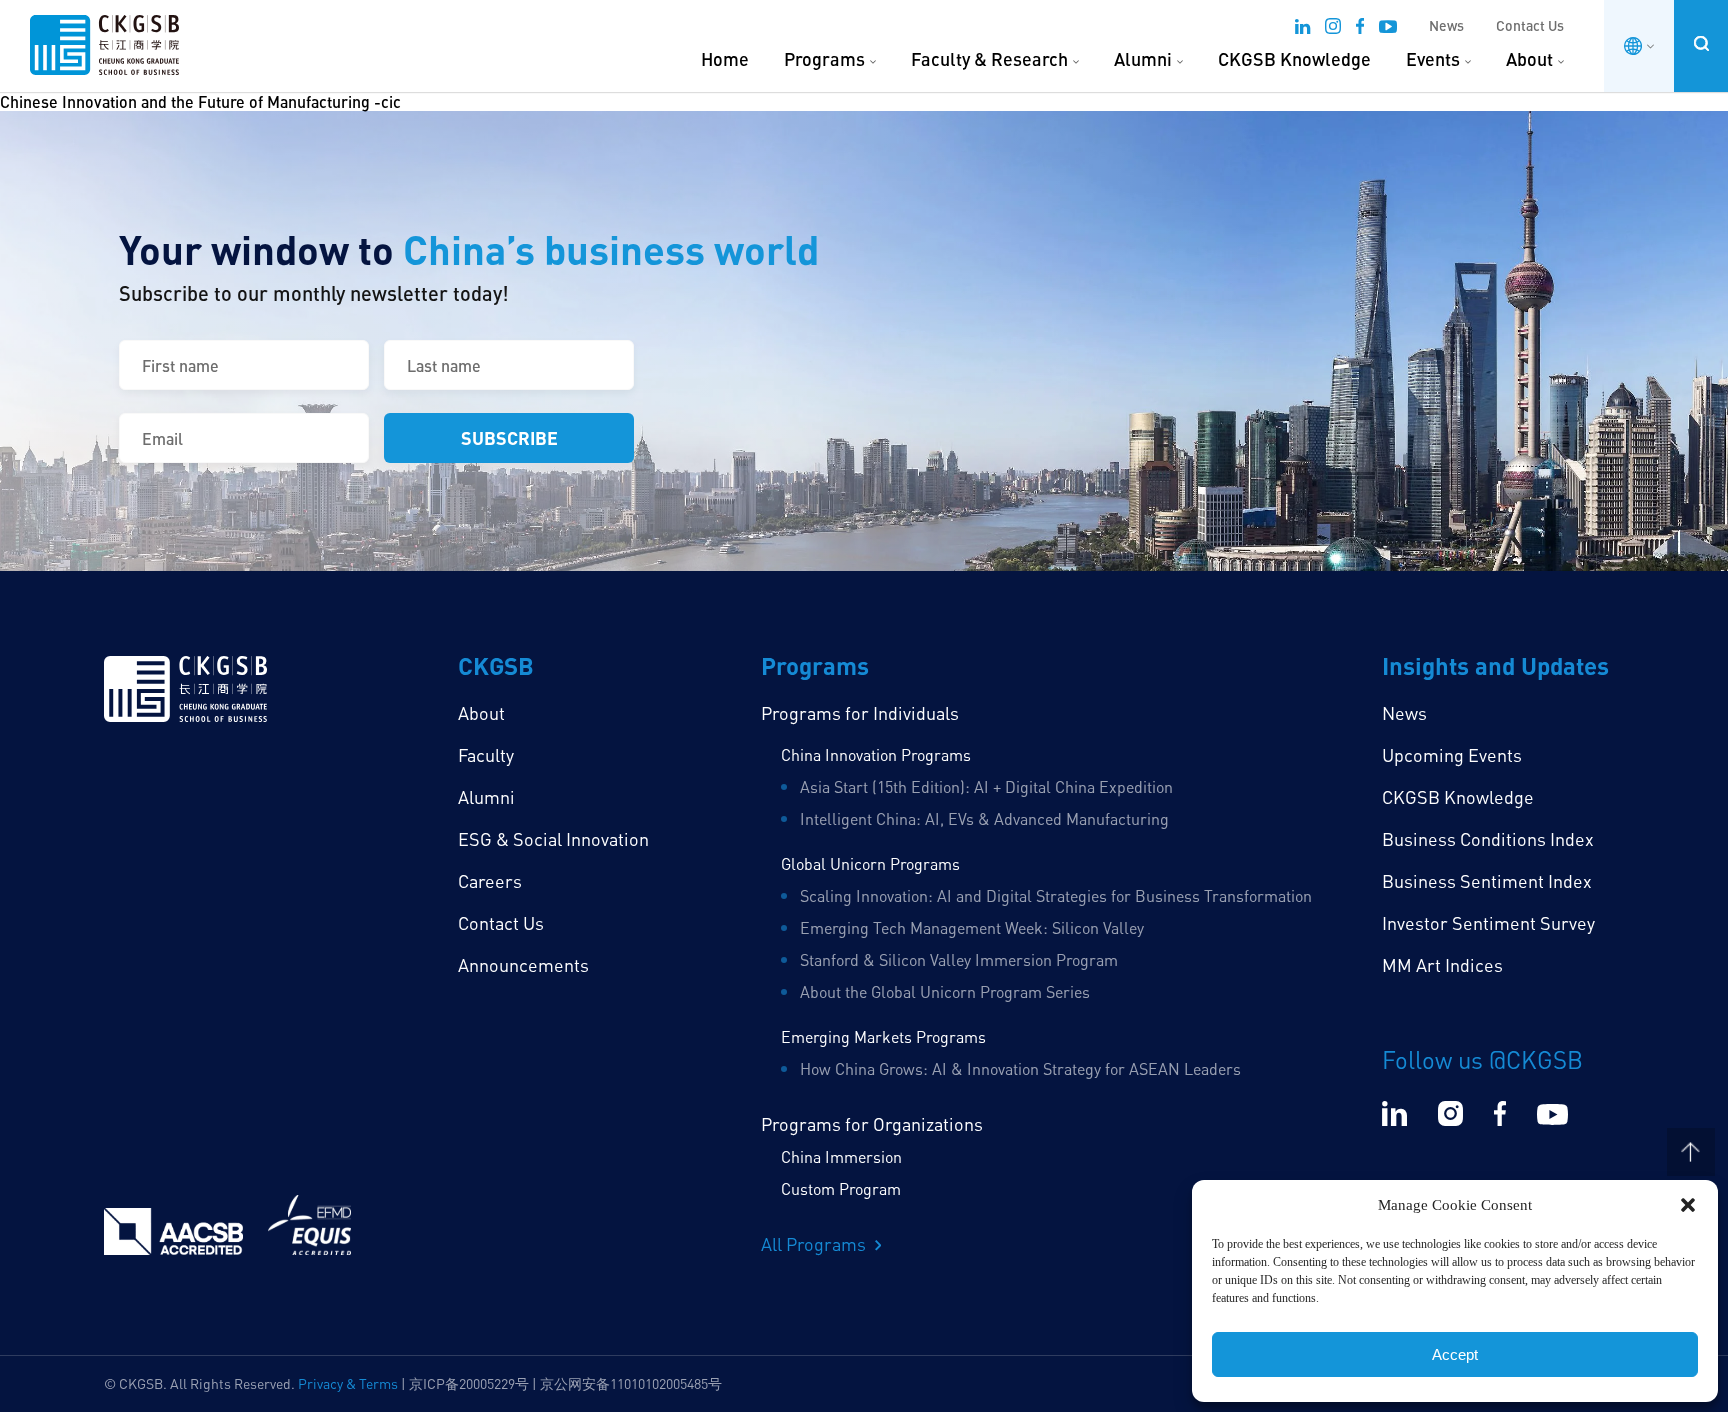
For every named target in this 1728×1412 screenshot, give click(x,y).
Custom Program (841, 1189)
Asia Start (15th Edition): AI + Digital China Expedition (986, 787)
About (1529, 59)
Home (725, 59)
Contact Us (1530, 25)
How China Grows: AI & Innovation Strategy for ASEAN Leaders (1020, 1069)
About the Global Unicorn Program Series (945, 992)
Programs (824, 59)
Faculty (486, 755)
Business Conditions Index (1488, 839)
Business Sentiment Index (1487, 881)
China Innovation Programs (876, 755)
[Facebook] (1360, 29)
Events (1433, 59)
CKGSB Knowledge (1294, 59)
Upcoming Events (1452, 755)
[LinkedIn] (1302, 29)
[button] (1688, 1205)
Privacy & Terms (348, 1383)
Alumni (1143, 59)
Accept (1455, 1354)
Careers (490, 881)
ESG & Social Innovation (553, 839)
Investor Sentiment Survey (1488, 923)
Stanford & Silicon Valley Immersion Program (959, 960)
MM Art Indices (1442, 965)
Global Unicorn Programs (870, 864)
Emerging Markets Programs (883, 1037)
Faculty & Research (989, 59)
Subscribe (509, 437)
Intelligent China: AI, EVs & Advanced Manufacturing (984, 819)
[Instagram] (1333, 29)
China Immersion (841, 1157)
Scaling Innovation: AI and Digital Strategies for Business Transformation (1056, 896)
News (1446, 25)
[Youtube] (1388, 29)
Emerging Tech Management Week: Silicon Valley (972, 928)
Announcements (523, 965)
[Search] (1701, 43)
